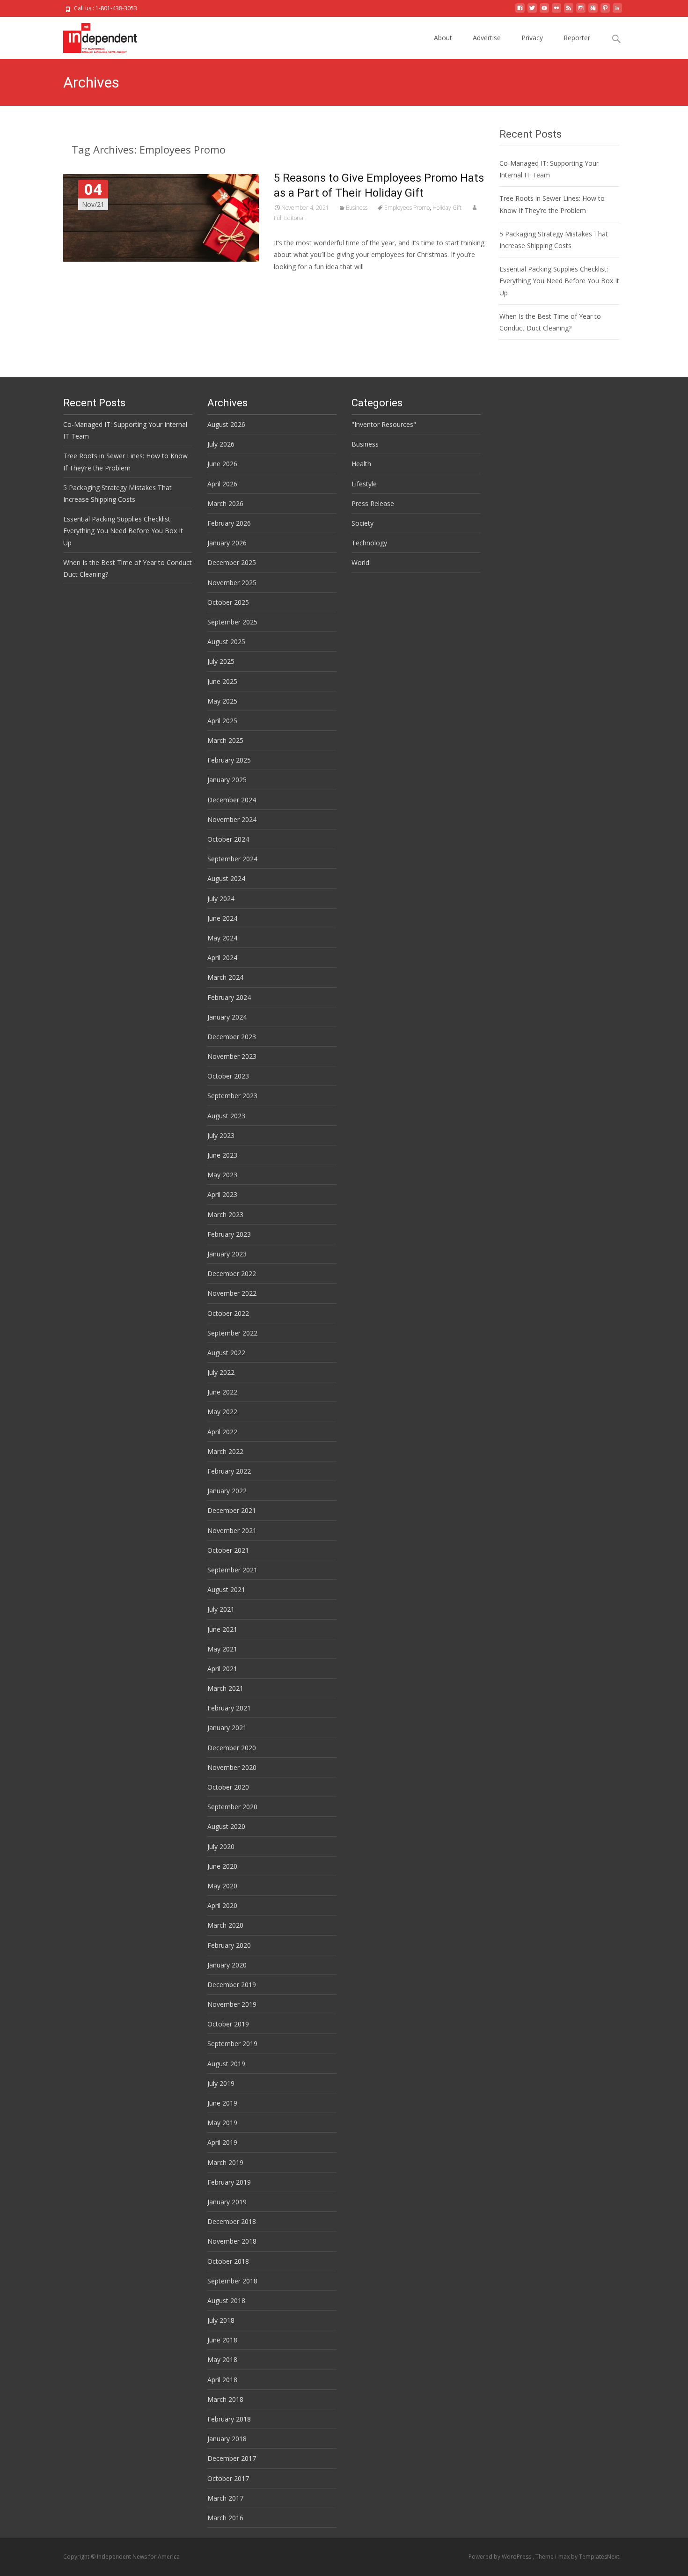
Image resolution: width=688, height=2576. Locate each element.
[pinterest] (605, 11)
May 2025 (222, 701)
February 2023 (229, 1234)
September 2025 (232, 622)
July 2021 (221, 1609)
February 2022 (229, 1471)
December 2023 (232, 1037)
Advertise (487, 38)
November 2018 (232, 2241)
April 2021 (222, 1669)
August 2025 (226, 642)
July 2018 (221, 2320)
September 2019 (232, 2044)
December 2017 (232, 2458)
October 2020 (228, 1787)
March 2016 (225, 2518)
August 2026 (226, 424)
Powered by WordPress (501, 2557)
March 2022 (225, 1451)
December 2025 (232, 562)
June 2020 (222, 1866)
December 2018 (232, 2221)
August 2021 (226, 1589)
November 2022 (232, 1293)
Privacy (532, 38)
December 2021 (232, 1510)
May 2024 (222, 938)
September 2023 (232, 1096)
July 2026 (221, 444)
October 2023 (228, 1076)
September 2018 (232, 2281)
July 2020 (221, 1846)
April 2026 (222, 484)
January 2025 (227, 780)
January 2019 (227, 2202)
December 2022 (232, 1273)
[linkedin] (617, 11)
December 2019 (232, 1985)
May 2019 (222, 2123)
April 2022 (222, 1432)
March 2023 (225, 1215)
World (360, 562)
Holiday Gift (447, 208)
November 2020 (232, 1767)
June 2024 (222, 918)
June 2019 (222, 2103)
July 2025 (221, 661)
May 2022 (222, 1412)
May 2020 (222, 1886)
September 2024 (232, 859)
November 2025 (232, 583)
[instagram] (581, 11)
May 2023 (222, 1175)
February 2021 (229, 1708)
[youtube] (544, 11)
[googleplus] (593, 11)
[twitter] (532, 11)
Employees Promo (407, 208)
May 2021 (222, 1649)
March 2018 (225, 2399)
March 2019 (225, 2162)
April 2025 (222, 721)
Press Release (373, 503)
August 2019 (226, 2064)
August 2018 (226, 2301)
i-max (563, 2557)
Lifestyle (364, 484)
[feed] (569, 11)
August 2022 (226, 1353)
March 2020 (225, 1925)
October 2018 (228, 2261)
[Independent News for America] (92, 36)
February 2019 (229, 2182)
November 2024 (232, 819)
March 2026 (225, 503)
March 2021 (225, 1688)
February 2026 (229, 523)
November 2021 (232, 1530)
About (443, 38)
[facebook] (520, 11)
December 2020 (232, 1748)
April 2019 (222, 2142)
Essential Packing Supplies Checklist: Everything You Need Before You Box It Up (559, 281)
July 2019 (221, 2083)
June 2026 (222, 464)
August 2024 (226, 878)
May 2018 (222, 2359)
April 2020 (222, 1905)
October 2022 (228, 1313)
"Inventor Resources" (384, 424)
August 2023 (226, 1116)
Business (357, 208)
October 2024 (228, 839)
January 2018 (227, 2439)
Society (362, 523)
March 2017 (225, 2498)
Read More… (295, 284)
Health (361, 464)
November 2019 (232, 2004)
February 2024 (229, 997)
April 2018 (222, 2380)
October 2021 (228, 1550)
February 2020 (229, 1945)
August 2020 (226, 1826)
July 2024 (221, 899)
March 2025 (225, 740)
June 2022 (222, 1392)
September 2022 (232, 1333)
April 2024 (222, 958)
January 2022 (227, 1491)
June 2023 (222, 1155)
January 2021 (227, 1728)
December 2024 (232, 800)
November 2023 (232, 1056)
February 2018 (229, 2419)
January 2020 (227, 1965)
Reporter (577, 38)
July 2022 (221, 1372)
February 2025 (229, 760)
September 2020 (232, 1807)
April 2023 (222, 1194)
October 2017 (228, 2478)
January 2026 (227, 543)
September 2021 (232, 1570)
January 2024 (227, 1017)
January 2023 (227, 1254)
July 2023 (221, 1135)
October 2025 (228, 602)
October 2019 (228, 2024)
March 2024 (225, 977)
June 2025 (222, 681)
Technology (369, 543)
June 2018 (222, 2340)
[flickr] (556, 11)
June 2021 (222, 1629)
